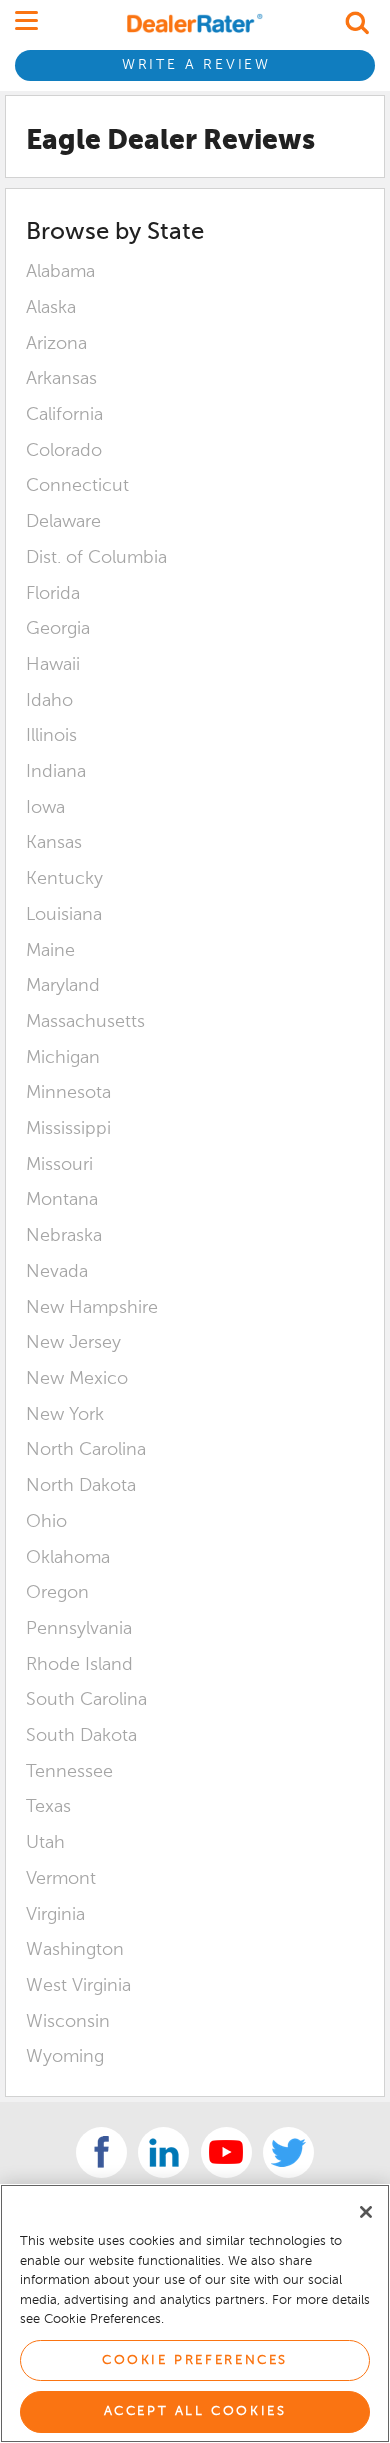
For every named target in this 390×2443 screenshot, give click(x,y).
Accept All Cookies (195, 2411)
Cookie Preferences (195, 2360)
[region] (195, 2313)
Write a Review (196, 65)
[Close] (366, 2212)
